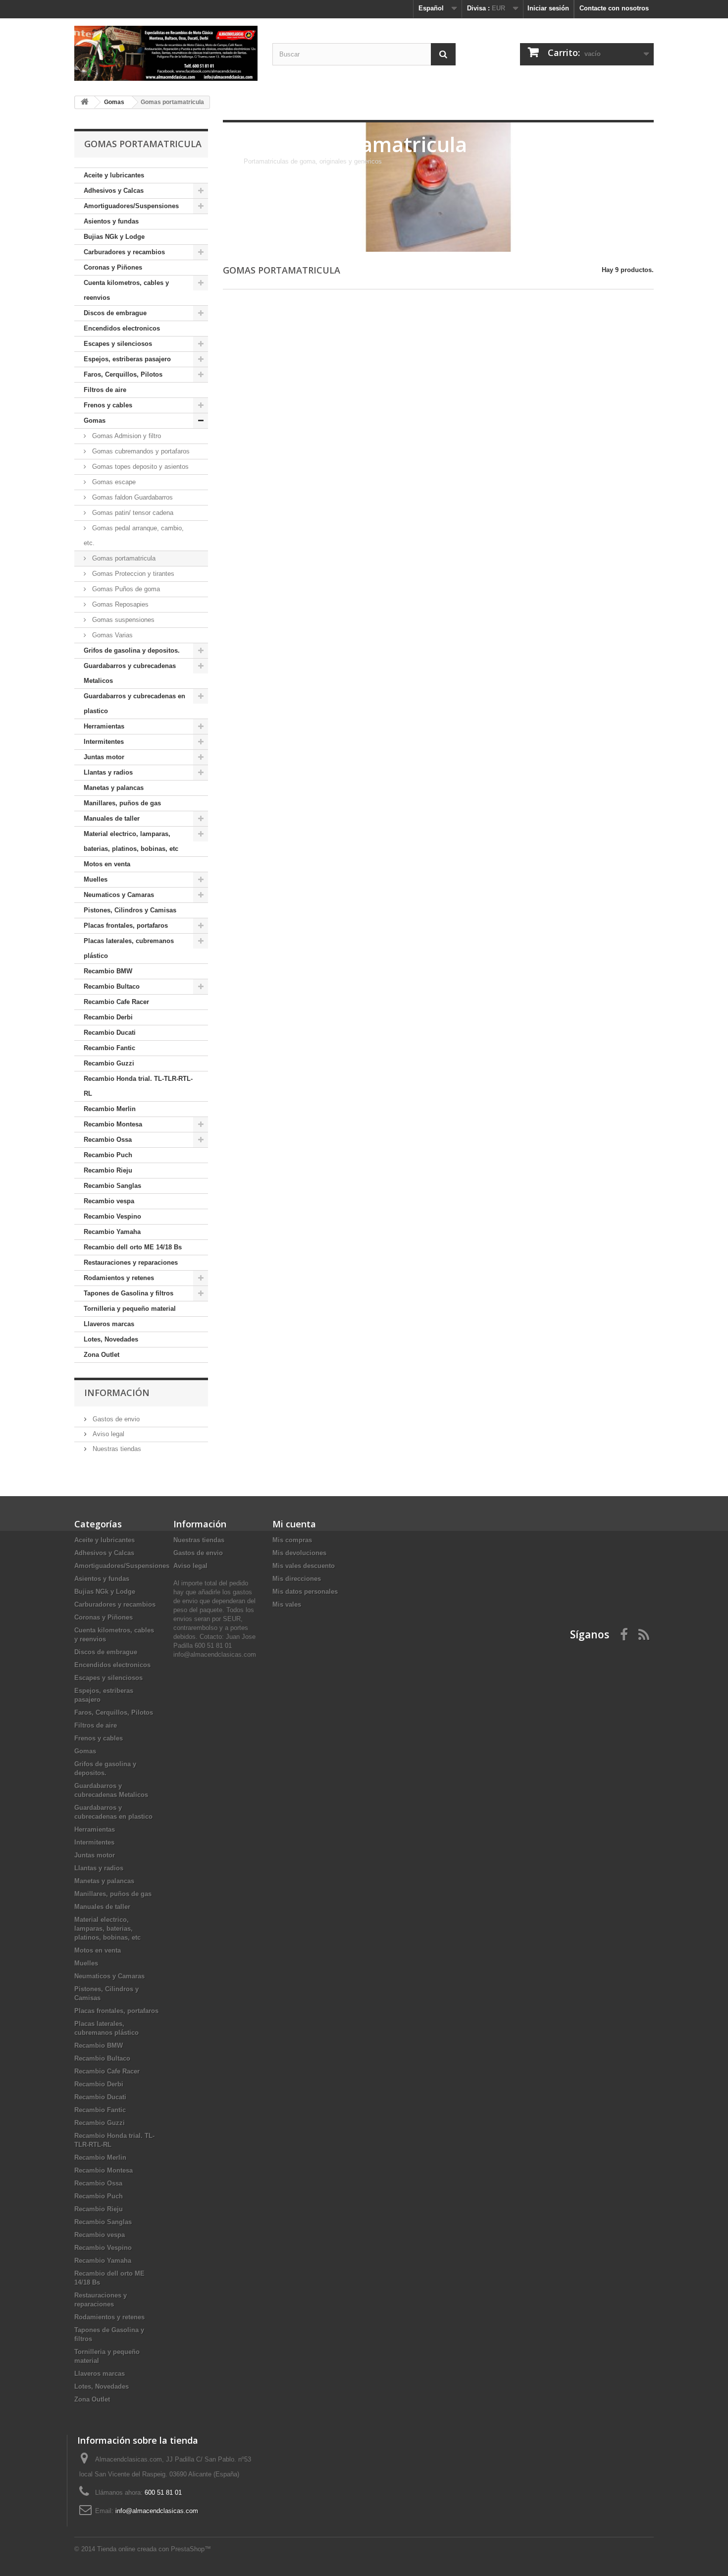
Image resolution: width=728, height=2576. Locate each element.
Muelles (96, 879)
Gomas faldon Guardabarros (131, 497)
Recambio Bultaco (112, 986)
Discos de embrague (115, 313)
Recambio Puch (108, 1155)
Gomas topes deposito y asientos (139, 467)
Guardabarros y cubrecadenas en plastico (134, 703)
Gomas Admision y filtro (126, 436)
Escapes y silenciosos (118, 344)
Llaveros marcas (109, 1324)
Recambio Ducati (110, 1033)
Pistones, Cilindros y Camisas (130, 910)
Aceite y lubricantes (114, 175)
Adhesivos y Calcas (114, 191)
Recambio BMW (108, 971)
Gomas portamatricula (123, 558)
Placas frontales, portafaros (126, 925)
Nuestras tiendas (116, 1449)
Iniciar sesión (548, 8)
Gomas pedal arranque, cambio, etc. (134, 535)
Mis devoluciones (299, 1553)
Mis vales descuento (304, 1566)
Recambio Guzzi (109, 1063)
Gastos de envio (115, 1419)
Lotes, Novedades (111, 1339)
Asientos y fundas (111, 221)
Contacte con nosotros (614, 8)
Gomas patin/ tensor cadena (132, 513)
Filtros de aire (105, 390)
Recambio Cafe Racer (116, 1002)
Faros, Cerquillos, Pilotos (123, 374)
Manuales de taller (112, 818)
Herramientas (104, 726)
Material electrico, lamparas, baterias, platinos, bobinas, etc (131, 841)
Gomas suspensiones (122, 620)
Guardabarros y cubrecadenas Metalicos (130, 673)
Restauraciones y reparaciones (131, 1262)
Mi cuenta (294, 1524)
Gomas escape (113, 482)
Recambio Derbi (108, 1017)
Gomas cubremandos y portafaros (140, 451)
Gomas (95, 420)
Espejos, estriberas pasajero (127, 359)
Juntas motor (104, 757)
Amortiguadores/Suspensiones (131, 206)
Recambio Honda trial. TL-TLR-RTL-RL (138, 1086)
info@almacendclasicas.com (157, 2511)
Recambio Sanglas (112, 1186)
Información (117, 1393)
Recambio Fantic (109, 1048)
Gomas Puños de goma (125, 589)
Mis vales (287, 1604)
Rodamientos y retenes (119, 1278)
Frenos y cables (108, 405)
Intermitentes (104, 742)
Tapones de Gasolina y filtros (129, 1293)
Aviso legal (107, 1434)
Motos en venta (107, 864)
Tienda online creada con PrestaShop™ (154, 2549)
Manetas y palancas (114, 788)
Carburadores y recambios (124, 252)
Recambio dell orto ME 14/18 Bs (133, 1247)
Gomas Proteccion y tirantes (132, 574)
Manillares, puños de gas (122, 803)
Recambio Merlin (110, 1109)
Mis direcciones (297, 1579)
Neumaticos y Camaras (119, 895)
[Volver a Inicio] (85, 102)
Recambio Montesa (113, 1124)
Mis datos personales (305, 1592)
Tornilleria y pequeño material (130, 1309)
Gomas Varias (111, 635)
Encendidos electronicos (122, 328)
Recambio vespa (109, 1201)
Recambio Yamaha (112, 1232)
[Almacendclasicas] (166, 53)
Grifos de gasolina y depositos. (132, 650)
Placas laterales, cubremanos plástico (129, 948)
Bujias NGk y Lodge (114, 237)
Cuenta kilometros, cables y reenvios (126, 290)
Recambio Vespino (112, 1216)
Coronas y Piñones (113, 267)
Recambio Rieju (108, 1170)
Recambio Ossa (108, 1140)
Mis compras (292, 1540)
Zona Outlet (102, 1355)
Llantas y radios (108, 772)
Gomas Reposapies (119, 604)
